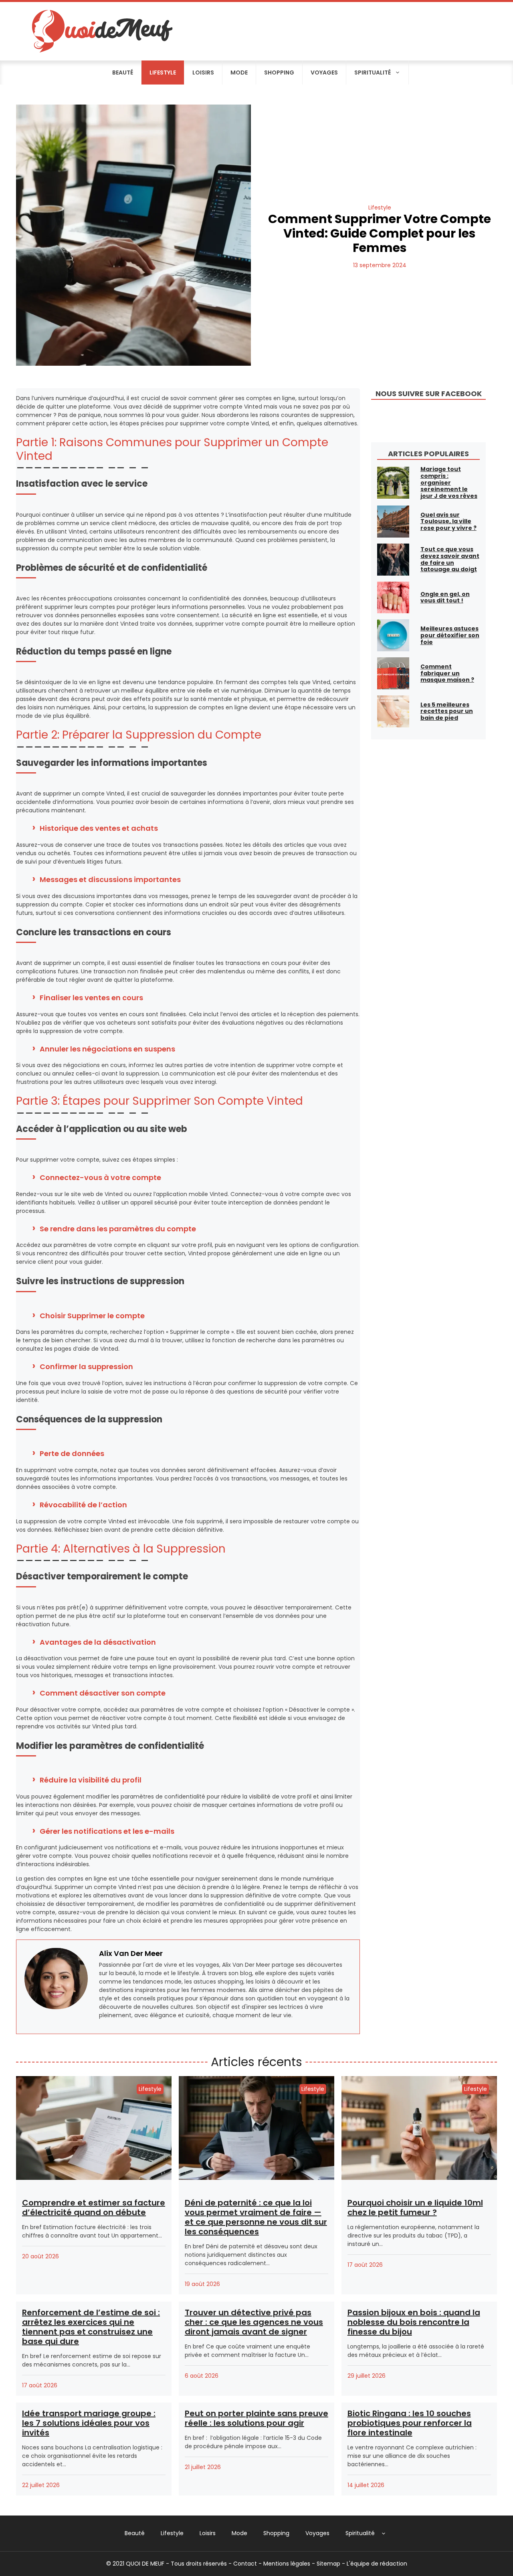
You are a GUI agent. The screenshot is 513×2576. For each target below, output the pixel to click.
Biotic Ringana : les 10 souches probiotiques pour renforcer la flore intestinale (410, 2423)
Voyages (324, 73)
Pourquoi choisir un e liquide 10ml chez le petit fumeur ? (415, 2207)
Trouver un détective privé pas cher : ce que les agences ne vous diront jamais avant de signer (254, 2322)
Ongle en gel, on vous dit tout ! (445, 597)
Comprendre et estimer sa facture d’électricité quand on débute (94, 2207)
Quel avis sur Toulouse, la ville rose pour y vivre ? (448, 522)
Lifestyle (163, 73)
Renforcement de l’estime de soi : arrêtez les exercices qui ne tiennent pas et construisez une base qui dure (91, 2327)
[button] (384, 2533)
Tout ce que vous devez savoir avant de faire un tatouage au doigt (450, 559)
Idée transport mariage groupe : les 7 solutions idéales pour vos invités (89, 2423)
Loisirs (203, 73)
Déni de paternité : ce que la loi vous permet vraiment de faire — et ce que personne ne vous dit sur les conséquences (256, 2217)
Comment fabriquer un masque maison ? (447, 673)
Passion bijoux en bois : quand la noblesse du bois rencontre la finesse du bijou (414, 2322)
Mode (239, 73)
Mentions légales (287, 2564)
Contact (245, 2564)
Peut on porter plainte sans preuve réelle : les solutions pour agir (256, 2418)
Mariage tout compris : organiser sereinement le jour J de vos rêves (449, 482)
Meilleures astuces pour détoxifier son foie (450, 635)
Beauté (123, 73)
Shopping (279, 73)
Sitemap (328, 2564)
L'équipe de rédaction (377, 2564)
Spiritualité (373, 73)
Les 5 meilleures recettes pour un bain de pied (447, 711)
